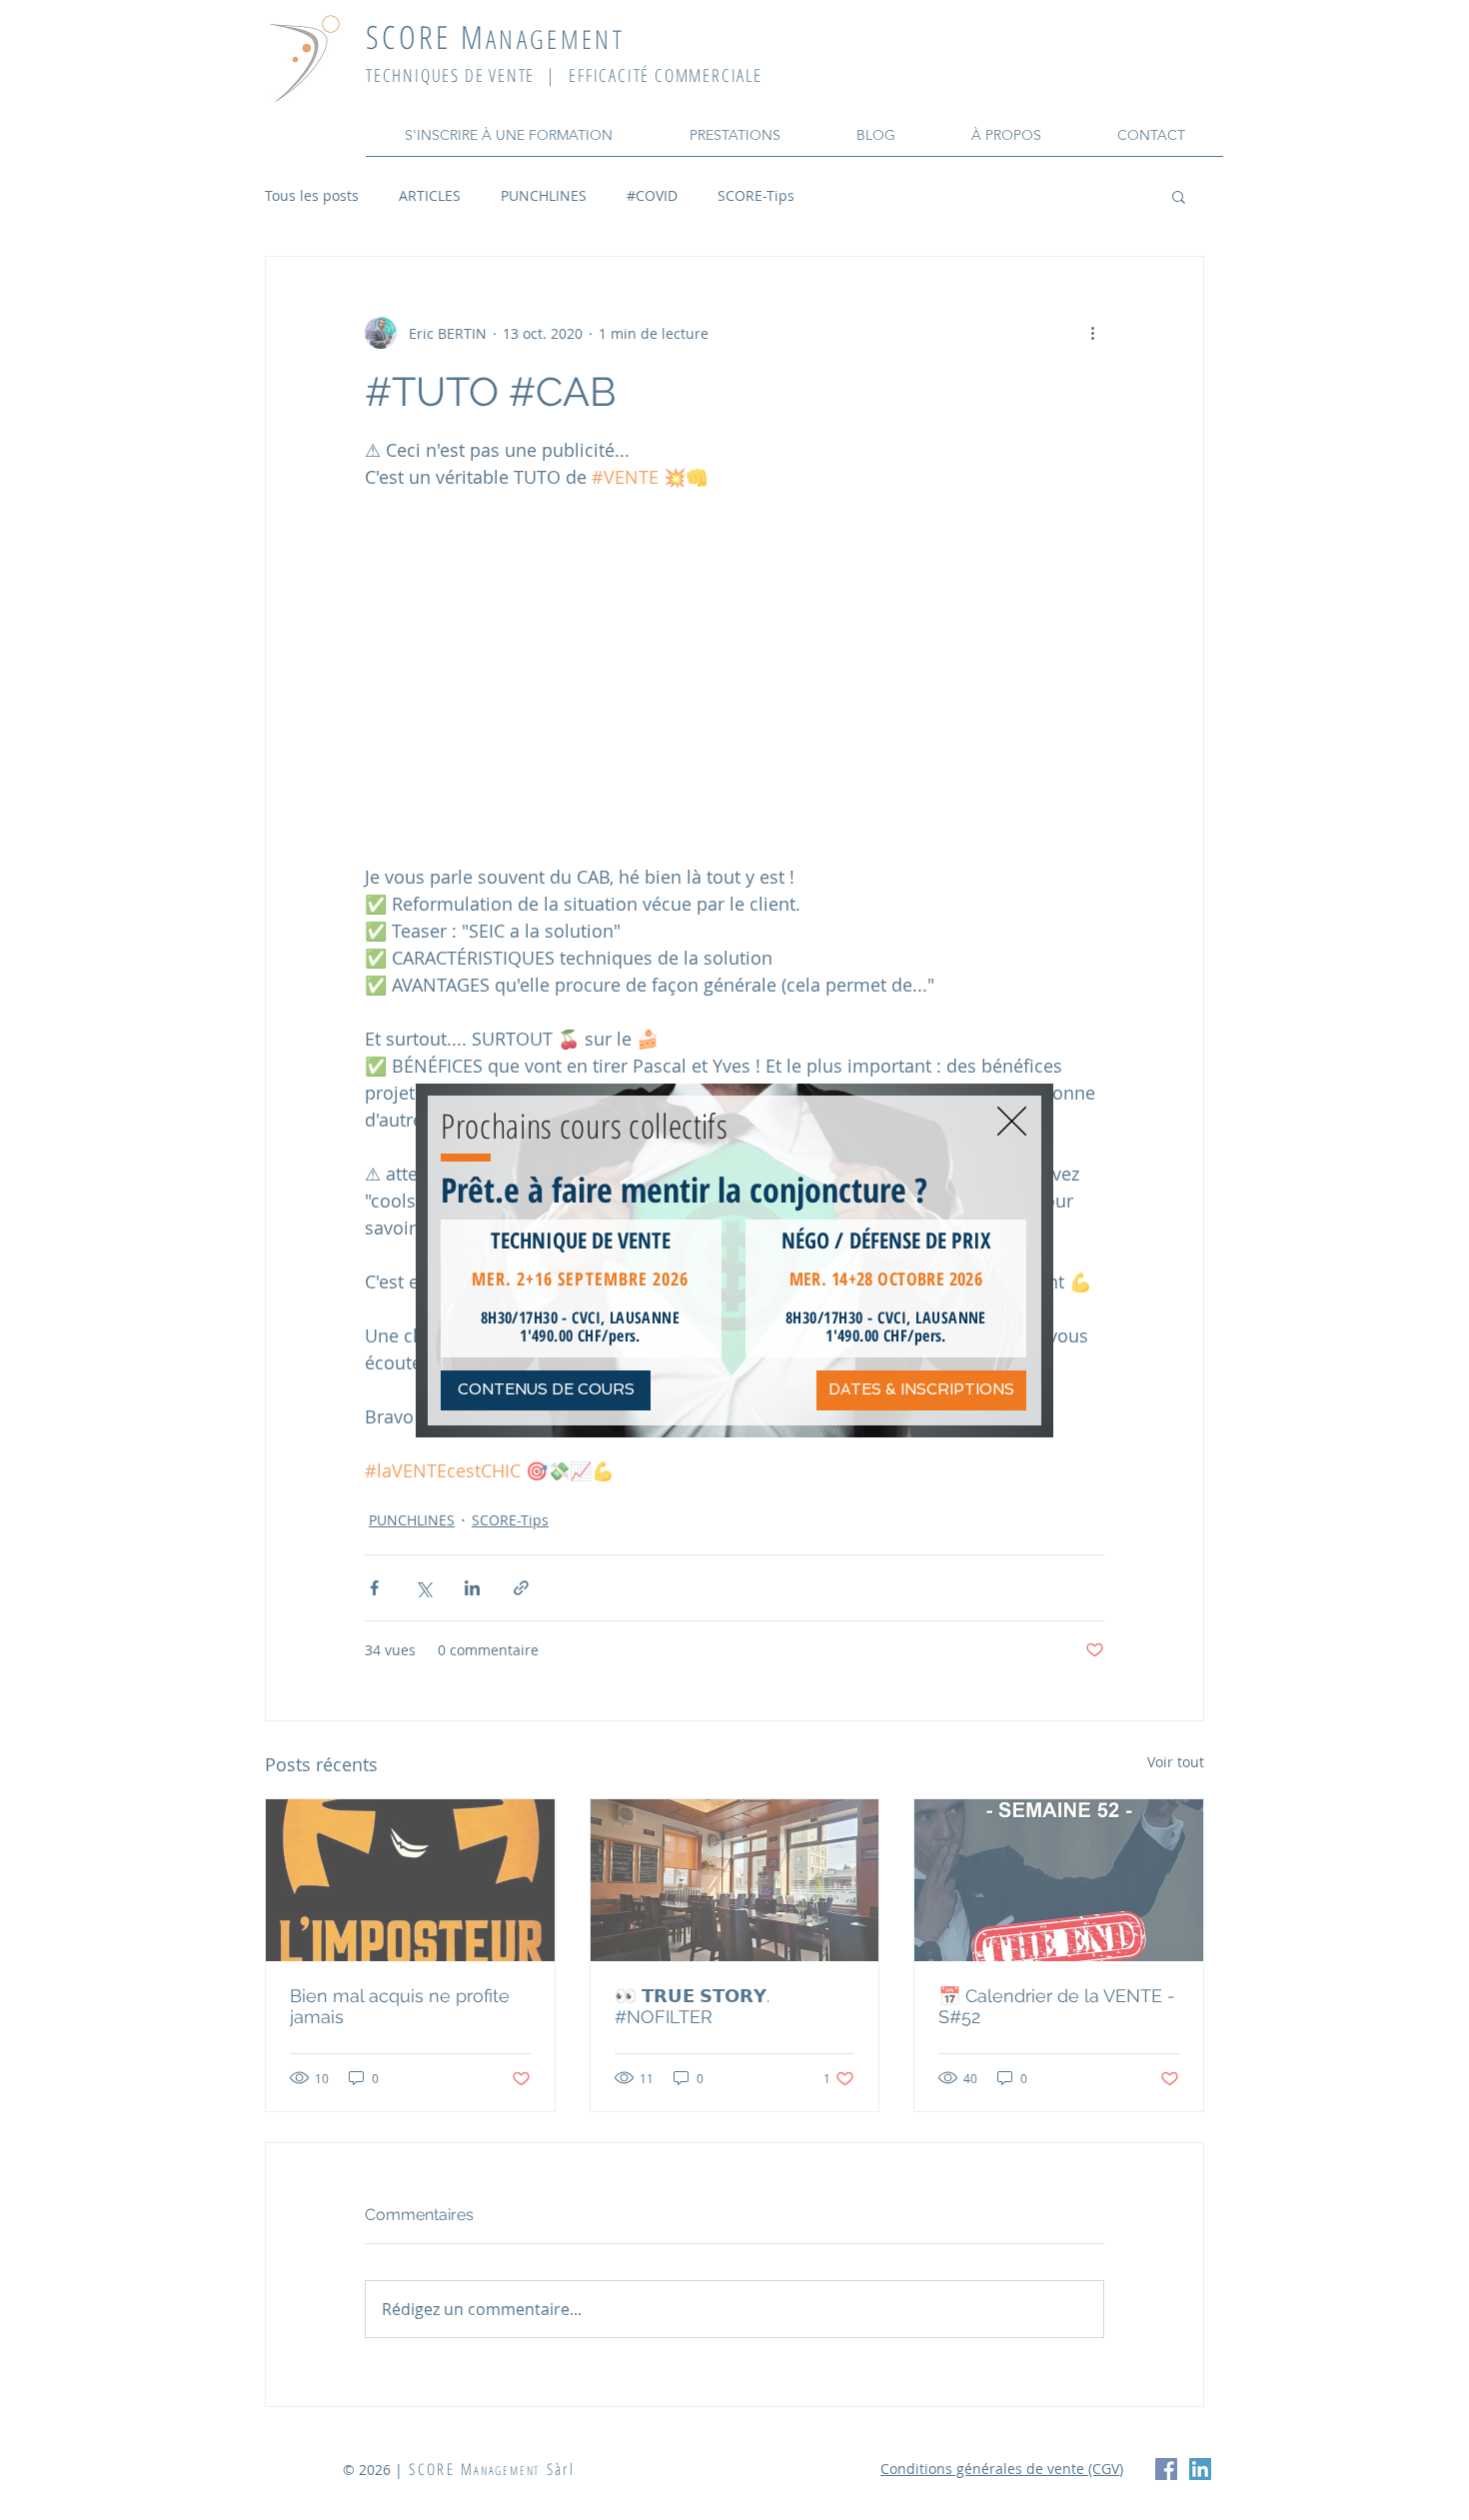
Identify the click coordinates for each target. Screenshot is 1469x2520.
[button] (1012, 1121)
